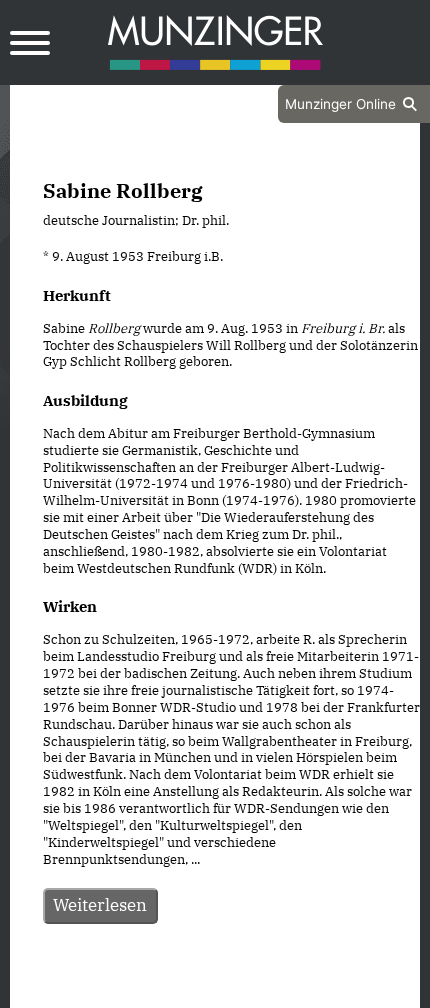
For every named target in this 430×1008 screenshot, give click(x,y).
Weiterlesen (100, 905)
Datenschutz (165, 991)
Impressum (268, 991)
